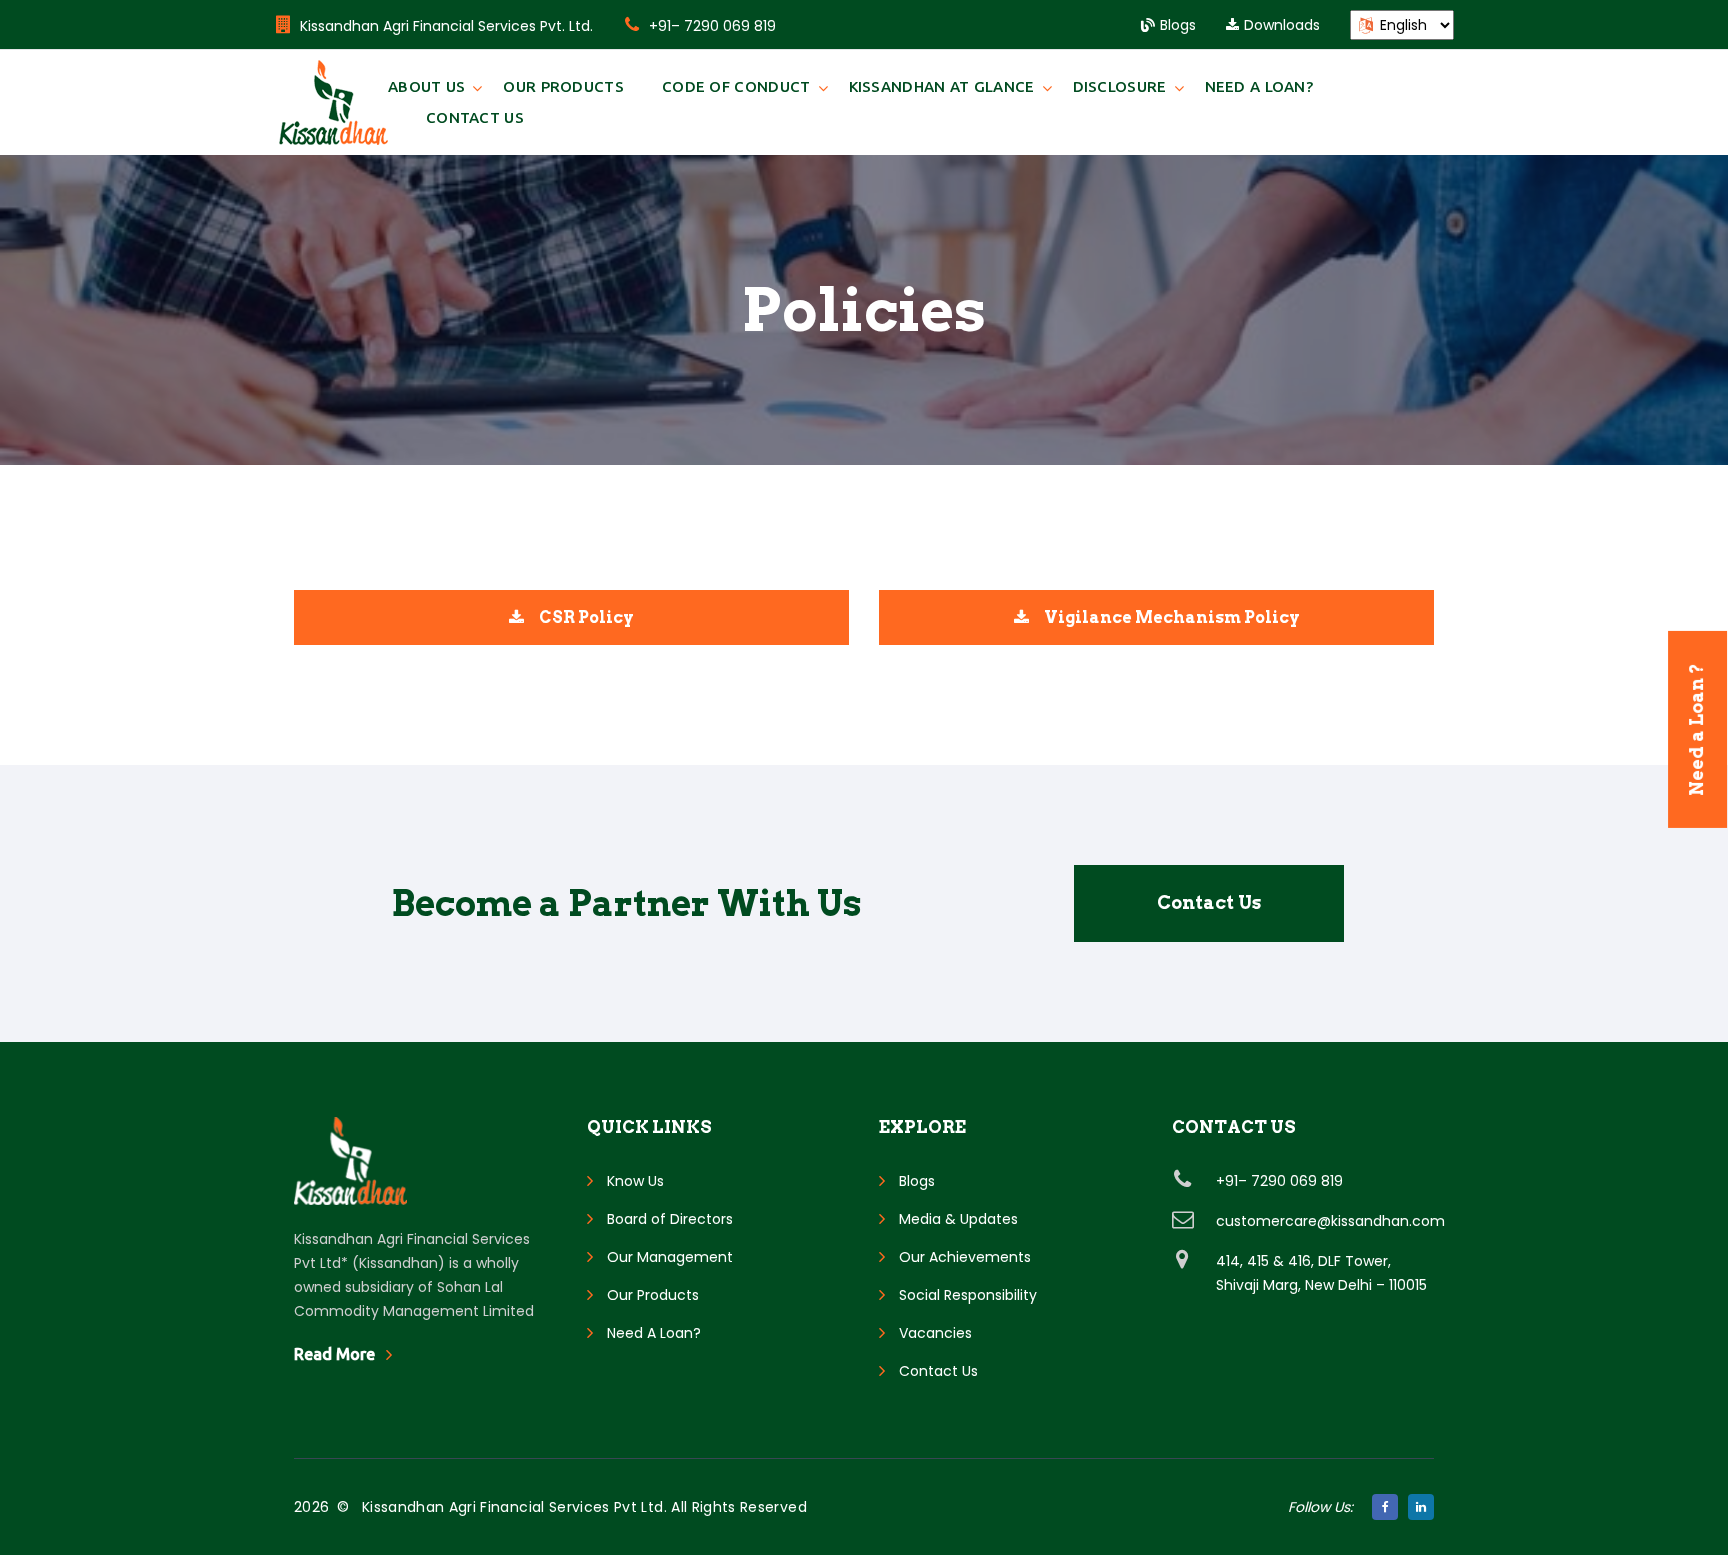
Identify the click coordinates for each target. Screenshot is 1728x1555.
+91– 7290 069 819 (712, 26)
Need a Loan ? (1696, 729)
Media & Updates (958, 1219)
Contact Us (475, 117)
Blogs (1178, 25)
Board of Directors (670, 1219)
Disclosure (1120, 86)
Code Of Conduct (736, 86)
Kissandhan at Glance (942, 86)
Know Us (635, 1181)
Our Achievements (965, 1257)
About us (426, 86)
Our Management (670, 1257)
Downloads (1282, 25)
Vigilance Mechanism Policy (1172, 617)
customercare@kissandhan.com (1330, 1221)
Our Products (563, 86)
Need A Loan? (1259, 86)
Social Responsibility (968, 1295)
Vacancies (935, 1333)
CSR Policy (586, 617)
